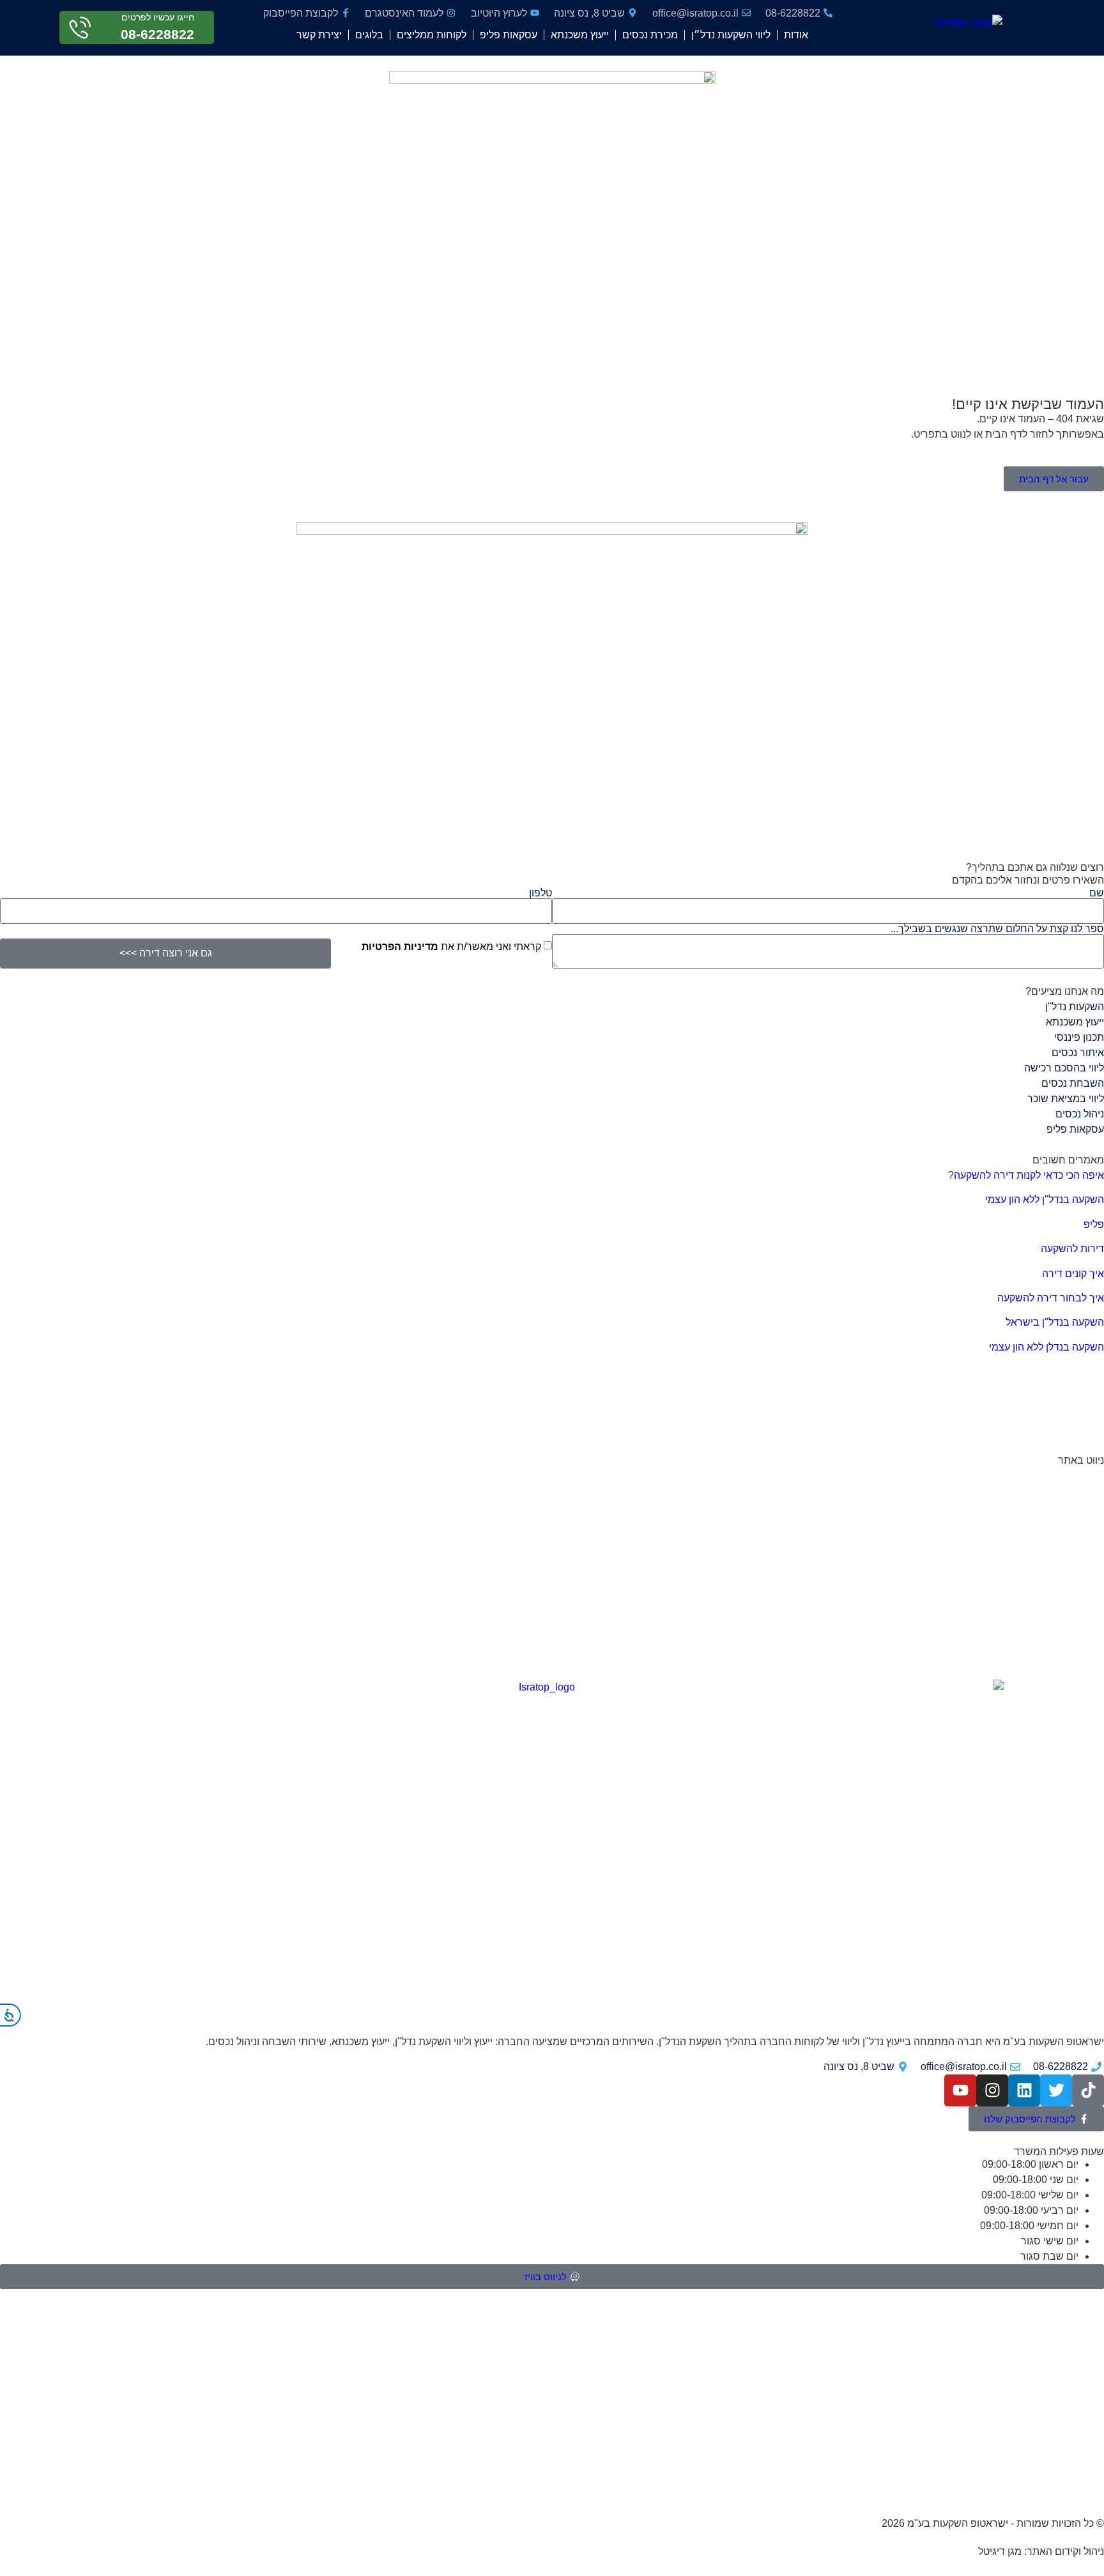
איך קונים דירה (1073, 1274)
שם (1097, 893)
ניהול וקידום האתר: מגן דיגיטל (1041, 2551)
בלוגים (369, 35)
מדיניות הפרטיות (400, 947)
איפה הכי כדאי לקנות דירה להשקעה (1029, 1175)
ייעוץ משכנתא (580, 35)
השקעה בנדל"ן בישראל (1055, 1322)
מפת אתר (1083, 1623)
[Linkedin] (1024, 2090)
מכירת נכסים (650, 35)
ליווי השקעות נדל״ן (731, 35)
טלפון (540, 893)
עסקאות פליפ (509, 35)
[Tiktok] (1088, 2090)
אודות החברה (1075, 1476)
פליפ (1094, 1224)
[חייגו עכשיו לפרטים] (80, 28)
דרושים (1088, 1647)
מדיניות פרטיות (1072, 1549)
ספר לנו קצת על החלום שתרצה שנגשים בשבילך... (997, 929)
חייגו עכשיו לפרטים (158, 17)
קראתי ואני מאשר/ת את (451, 947)
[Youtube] (960, 2090)
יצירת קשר (319, 35)
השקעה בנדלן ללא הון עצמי (1046, 1347)
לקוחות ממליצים (432, 35)
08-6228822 (157, 34)
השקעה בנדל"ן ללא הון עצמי (1045, 1200)
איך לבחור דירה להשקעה (1051, 1298)
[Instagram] (992, 2090)
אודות (796, 35)
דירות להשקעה (1072, 1249)
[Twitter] (1056, 2090)
